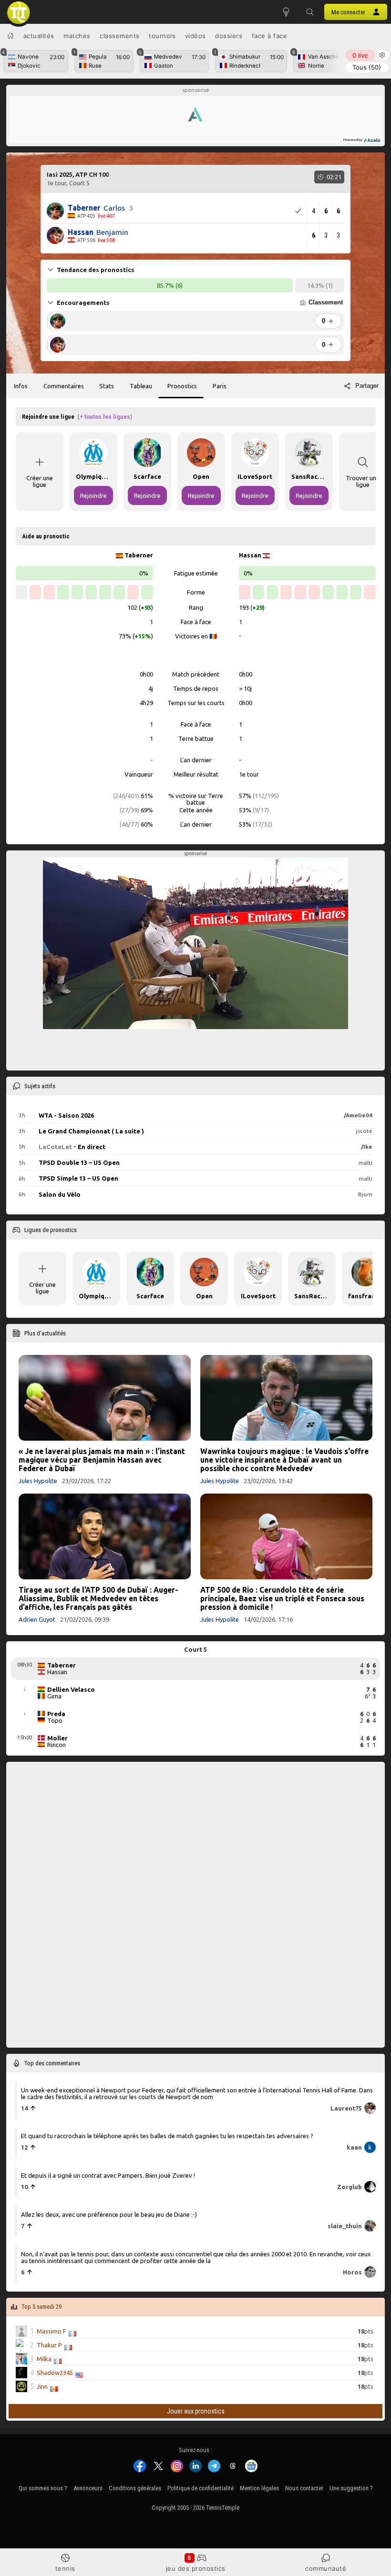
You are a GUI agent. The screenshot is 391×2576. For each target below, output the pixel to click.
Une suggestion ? (351, 2488)
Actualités (39, 36)
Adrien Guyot (37, 1619)
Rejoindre (93, 495)
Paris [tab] (220, 386)
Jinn (42, 2387)
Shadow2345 (55, 2373)
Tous (367, 67)
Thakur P (49, 2345)
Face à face (270, 36)
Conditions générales (135, 2488)
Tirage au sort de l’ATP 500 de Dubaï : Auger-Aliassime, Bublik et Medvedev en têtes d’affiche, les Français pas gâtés (98, 1598)
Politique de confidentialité (201, 2488)
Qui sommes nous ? (43, 2488)
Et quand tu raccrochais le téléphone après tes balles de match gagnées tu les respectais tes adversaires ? (167, 2136)
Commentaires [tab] (64, 386)
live (360, 55)
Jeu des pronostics (196, 2568)
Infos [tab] (21, 386)
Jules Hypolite (38, 1481)
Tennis (65, 2568)
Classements (120, 36)
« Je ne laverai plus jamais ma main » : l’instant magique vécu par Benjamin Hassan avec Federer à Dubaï (102, 1460)
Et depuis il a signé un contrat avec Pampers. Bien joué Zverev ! (108, 2175)
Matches (77, 36)
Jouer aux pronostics (196, 2411)
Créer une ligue (40, 481)
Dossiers (229, 36)
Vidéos (195, 36)
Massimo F (51, 2332)
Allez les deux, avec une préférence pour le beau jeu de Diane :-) (109, 2214)
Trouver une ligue (363, 481)
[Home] (10, 36)
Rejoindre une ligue (77, 417)
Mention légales (259, 2488)
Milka (44, 2359)
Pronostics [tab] (182, 386)
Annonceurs (88, 2488)
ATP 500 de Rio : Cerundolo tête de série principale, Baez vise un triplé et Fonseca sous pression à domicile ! (282, 1598)
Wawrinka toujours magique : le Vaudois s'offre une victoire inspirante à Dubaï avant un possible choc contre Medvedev (284, 1460)
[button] (310, 12)
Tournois (162, 36)
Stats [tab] (107, 386)
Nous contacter (304, 2488)
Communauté (326, 2568)
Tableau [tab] (141, 386)
